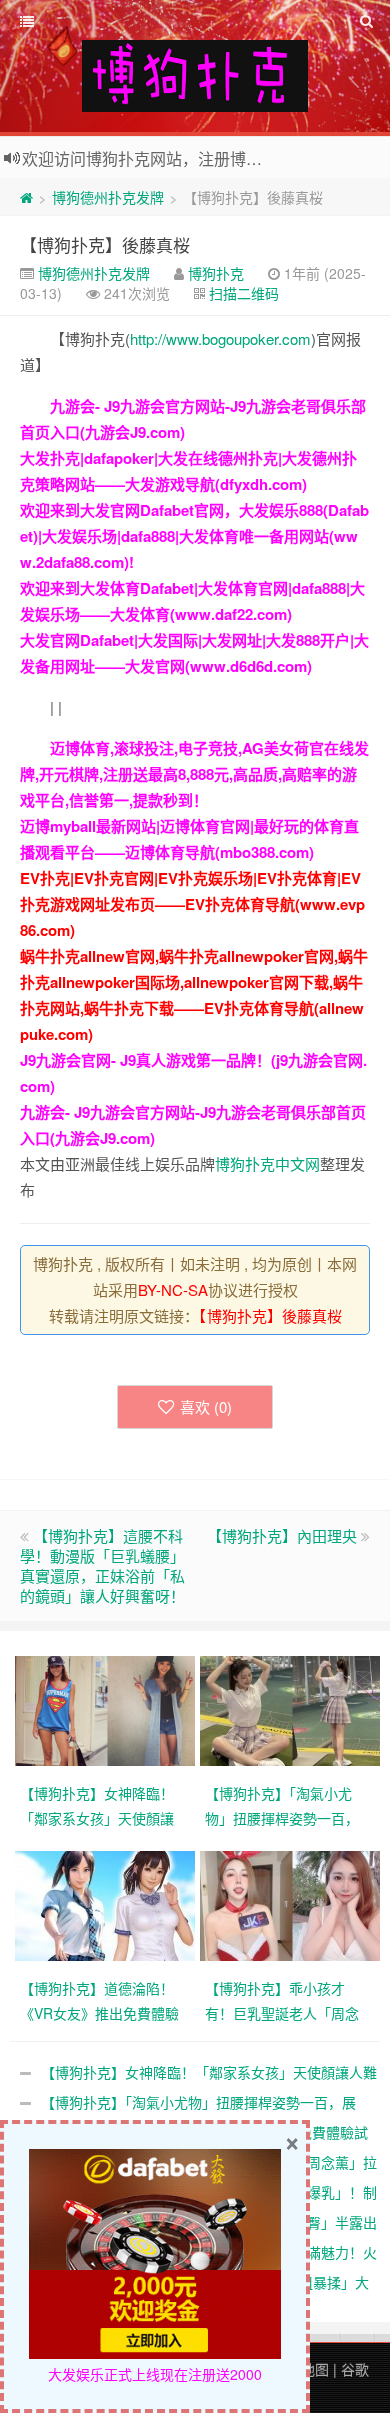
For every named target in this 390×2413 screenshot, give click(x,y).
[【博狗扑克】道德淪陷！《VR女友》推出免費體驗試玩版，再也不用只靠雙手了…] (107, 1904)
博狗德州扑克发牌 (108, 197)
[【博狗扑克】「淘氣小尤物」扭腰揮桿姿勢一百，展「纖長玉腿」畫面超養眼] (292, 1709)
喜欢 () (206, 1406)
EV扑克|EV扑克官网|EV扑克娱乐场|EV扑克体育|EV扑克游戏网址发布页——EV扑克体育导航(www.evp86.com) (192, 904)
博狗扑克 (216, 273)
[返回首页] (26, 197)
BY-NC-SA (173, 1289)
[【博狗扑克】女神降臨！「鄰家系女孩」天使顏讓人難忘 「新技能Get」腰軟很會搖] (107, 1709)
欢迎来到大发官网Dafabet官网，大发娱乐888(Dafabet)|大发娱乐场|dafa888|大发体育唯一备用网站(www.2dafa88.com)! (194, 536)
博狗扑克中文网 (267, 1163)
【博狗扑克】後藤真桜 (105, 244)
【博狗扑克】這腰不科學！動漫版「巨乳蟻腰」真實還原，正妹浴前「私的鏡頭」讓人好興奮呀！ (102, 1565)
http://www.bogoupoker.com (220, 338)
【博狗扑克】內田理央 (282, 1535)
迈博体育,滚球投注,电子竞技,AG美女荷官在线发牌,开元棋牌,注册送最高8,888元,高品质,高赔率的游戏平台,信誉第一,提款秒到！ (194, 774)
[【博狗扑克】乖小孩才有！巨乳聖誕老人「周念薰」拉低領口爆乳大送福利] (292, 1904)
